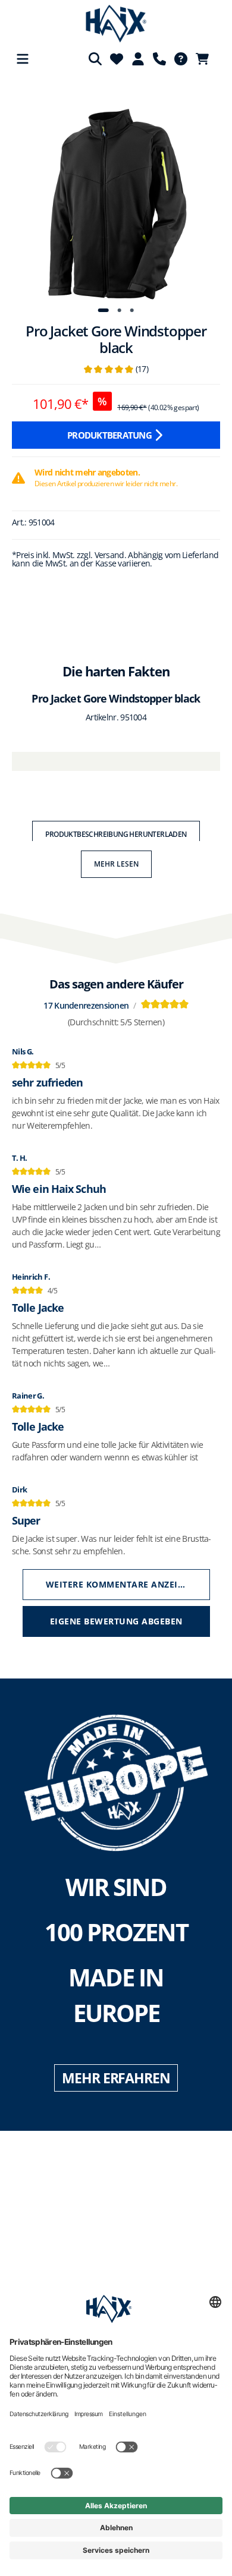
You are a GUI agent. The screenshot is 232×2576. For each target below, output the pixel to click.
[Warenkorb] (206, 59)
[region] (116, 197)
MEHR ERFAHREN (116, 2078)
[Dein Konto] (138, 59)
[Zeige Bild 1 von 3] (103, 310)
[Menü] (23, 59)
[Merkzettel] (117, 59)
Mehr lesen (116, 864)
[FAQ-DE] (181, 59)
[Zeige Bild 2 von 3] (120, 310)
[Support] (159, 59)
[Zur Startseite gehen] (116, 24)
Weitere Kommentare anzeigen (121, 1584)
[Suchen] (95, 59)
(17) (116, 369)
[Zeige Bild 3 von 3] (132, 310)
